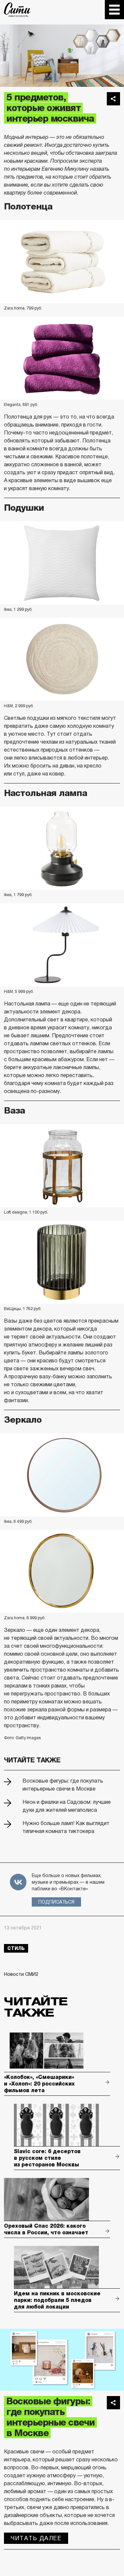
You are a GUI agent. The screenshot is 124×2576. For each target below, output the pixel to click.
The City (17, 10)
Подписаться (56, 1902)
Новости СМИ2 (21, 1974)
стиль (16, 1948)
